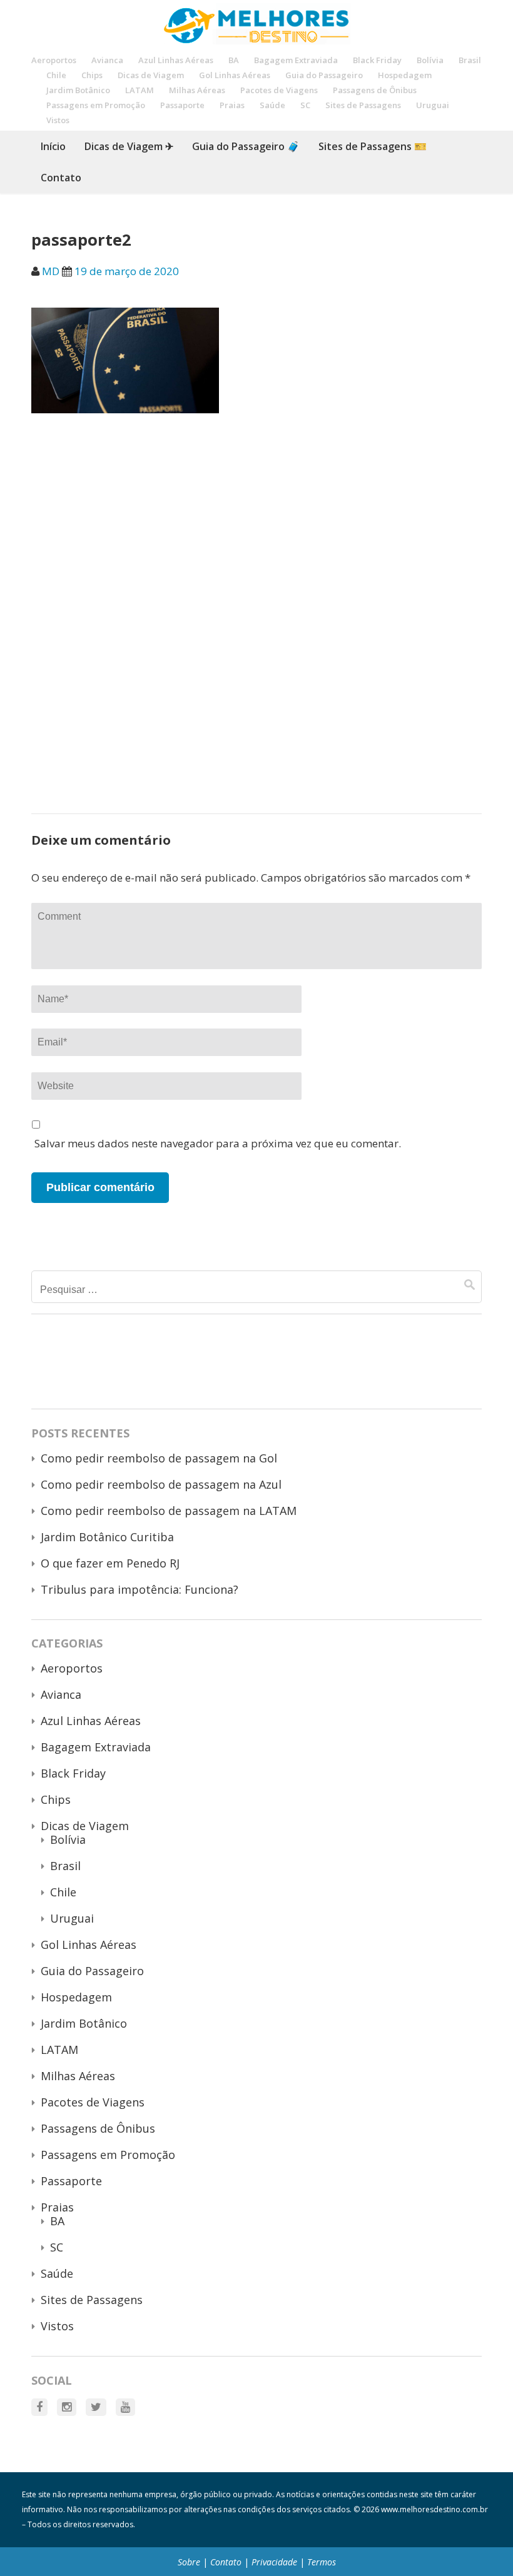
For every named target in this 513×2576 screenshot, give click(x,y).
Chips (92, 75)
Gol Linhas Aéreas (235, 75)
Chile (56, 75)
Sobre (189, 2562)
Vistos (58, 120)
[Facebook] (39, 2407)
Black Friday (377, 60)
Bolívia (430, 60)
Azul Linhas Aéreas (176, 60)
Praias (232, 105)
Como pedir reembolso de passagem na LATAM (169, 1511)
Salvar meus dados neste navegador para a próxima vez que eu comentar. (218, 1143)
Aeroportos (54, 60)
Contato (61, 178)
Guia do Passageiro (324, 75)
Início (53, 146)
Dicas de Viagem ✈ (129, 146)
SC (305, 105)
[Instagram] (67, 2407)
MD (51, 271)
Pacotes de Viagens (279, 90)
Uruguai (433, 105)
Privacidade (274, 2562)
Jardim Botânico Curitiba (107, 1537)
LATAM (140, 90)
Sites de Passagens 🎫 (373, 146)
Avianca (107, 60)
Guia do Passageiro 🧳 (246, 146)
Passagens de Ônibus (375, 90)
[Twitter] (96, 2407)
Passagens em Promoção (96, 105)
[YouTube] (125, 2407)
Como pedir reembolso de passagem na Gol (159, 1458)
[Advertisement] (256, 522)
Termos (322, 2562)
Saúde (272, 105)
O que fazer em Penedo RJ (110, 1563)
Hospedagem (405, 75)
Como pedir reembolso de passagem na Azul (161, 1484)
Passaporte (182, 105)
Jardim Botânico (78, 90)
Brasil (470, 60)
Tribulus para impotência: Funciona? (140, 1589)
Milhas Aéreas (197, 90)
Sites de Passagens (363, 105)
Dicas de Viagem (151, 75)
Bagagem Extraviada (296, 60)
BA (234, 60)
